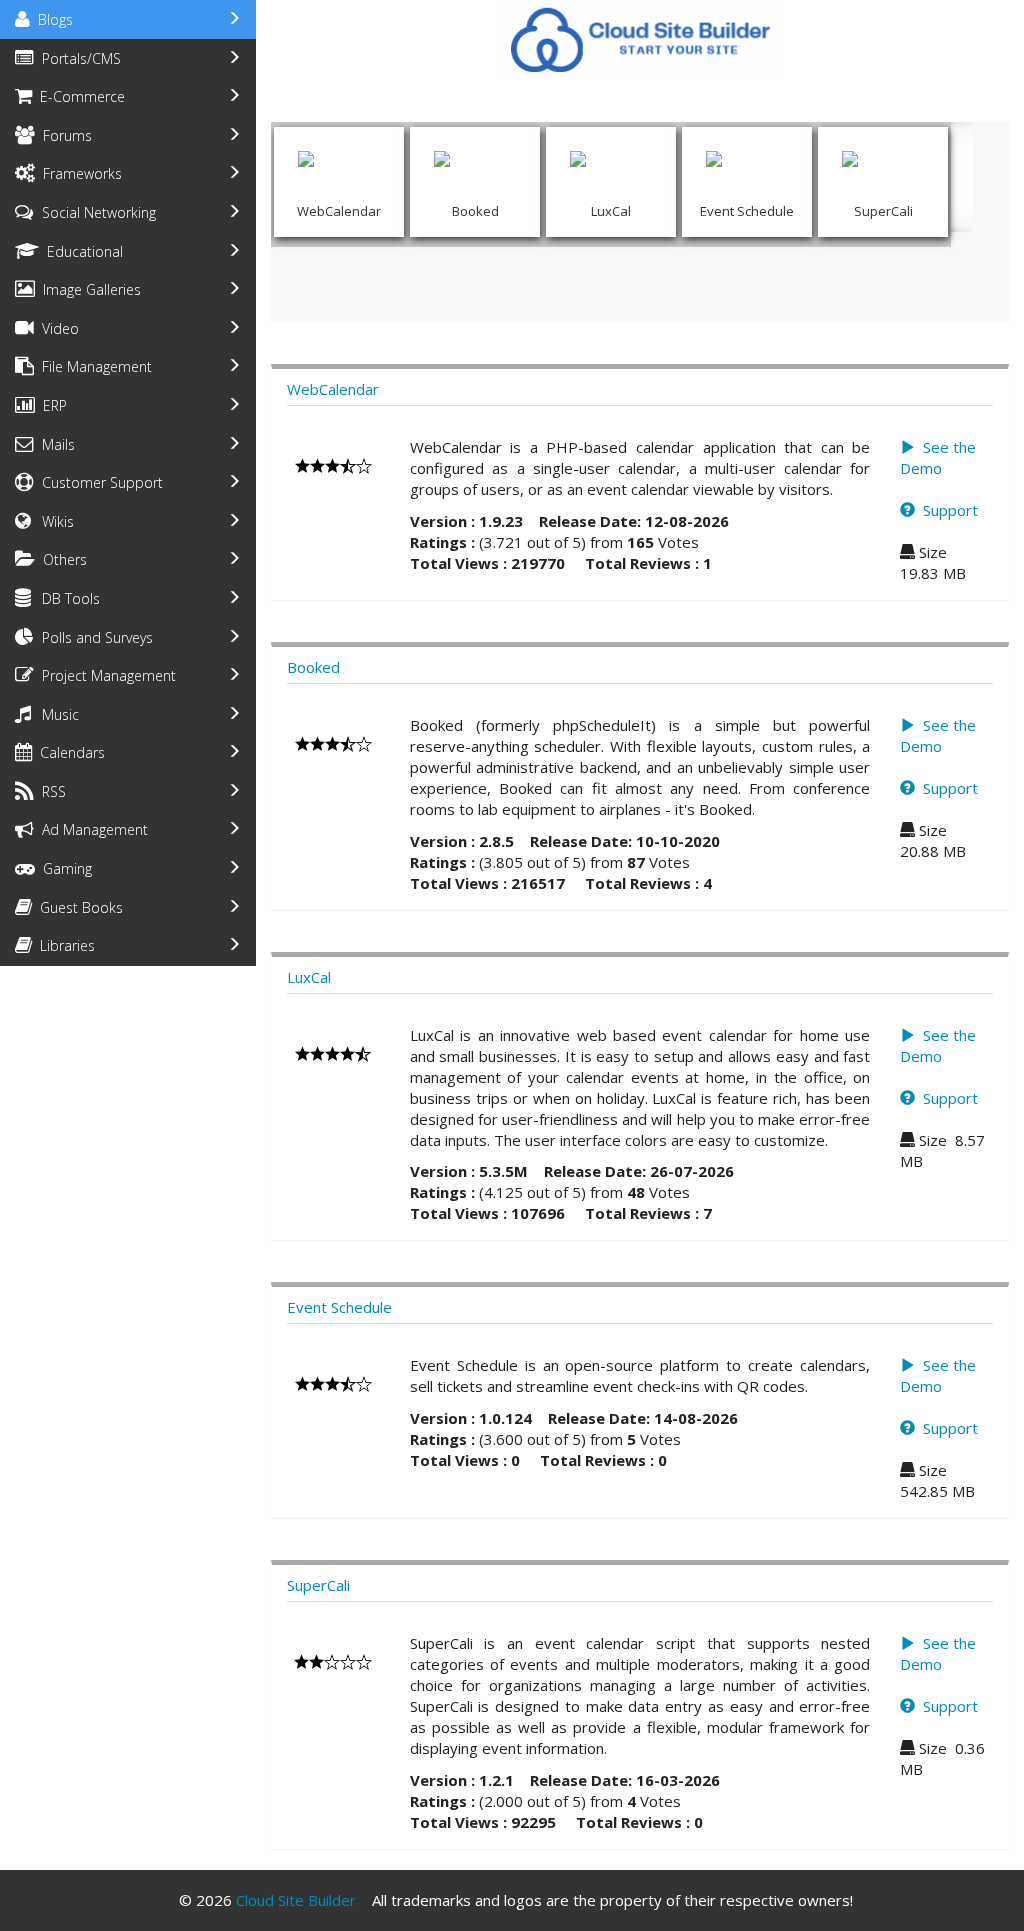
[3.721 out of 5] (333, 464)
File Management (93, 366)
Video (56, 328)
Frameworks (78, 173)
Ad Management (91, 829)
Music (56, 714)
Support (946, 510)
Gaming (63, 868)
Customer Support (98, 482)
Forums (63, 135)
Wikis (54, 521)
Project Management (105, 675)
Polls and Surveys (93, 637)
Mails (54, 444)
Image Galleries (88, 289)
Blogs (51, 19)
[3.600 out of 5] (333, 1382)
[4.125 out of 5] (333, 1052)
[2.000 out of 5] (333, 1660)
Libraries (63, 945)
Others (61, 559)
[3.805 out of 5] (333, 742)
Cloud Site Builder (296, 1900)
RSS (50, 791)
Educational (81, 251)
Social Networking (95, 212)
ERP (51, 405)
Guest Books (77, 907)
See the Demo (938, 457)
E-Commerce (78, 96)
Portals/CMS (77, 58)
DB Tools (67, 598)
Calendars (68, 752)
